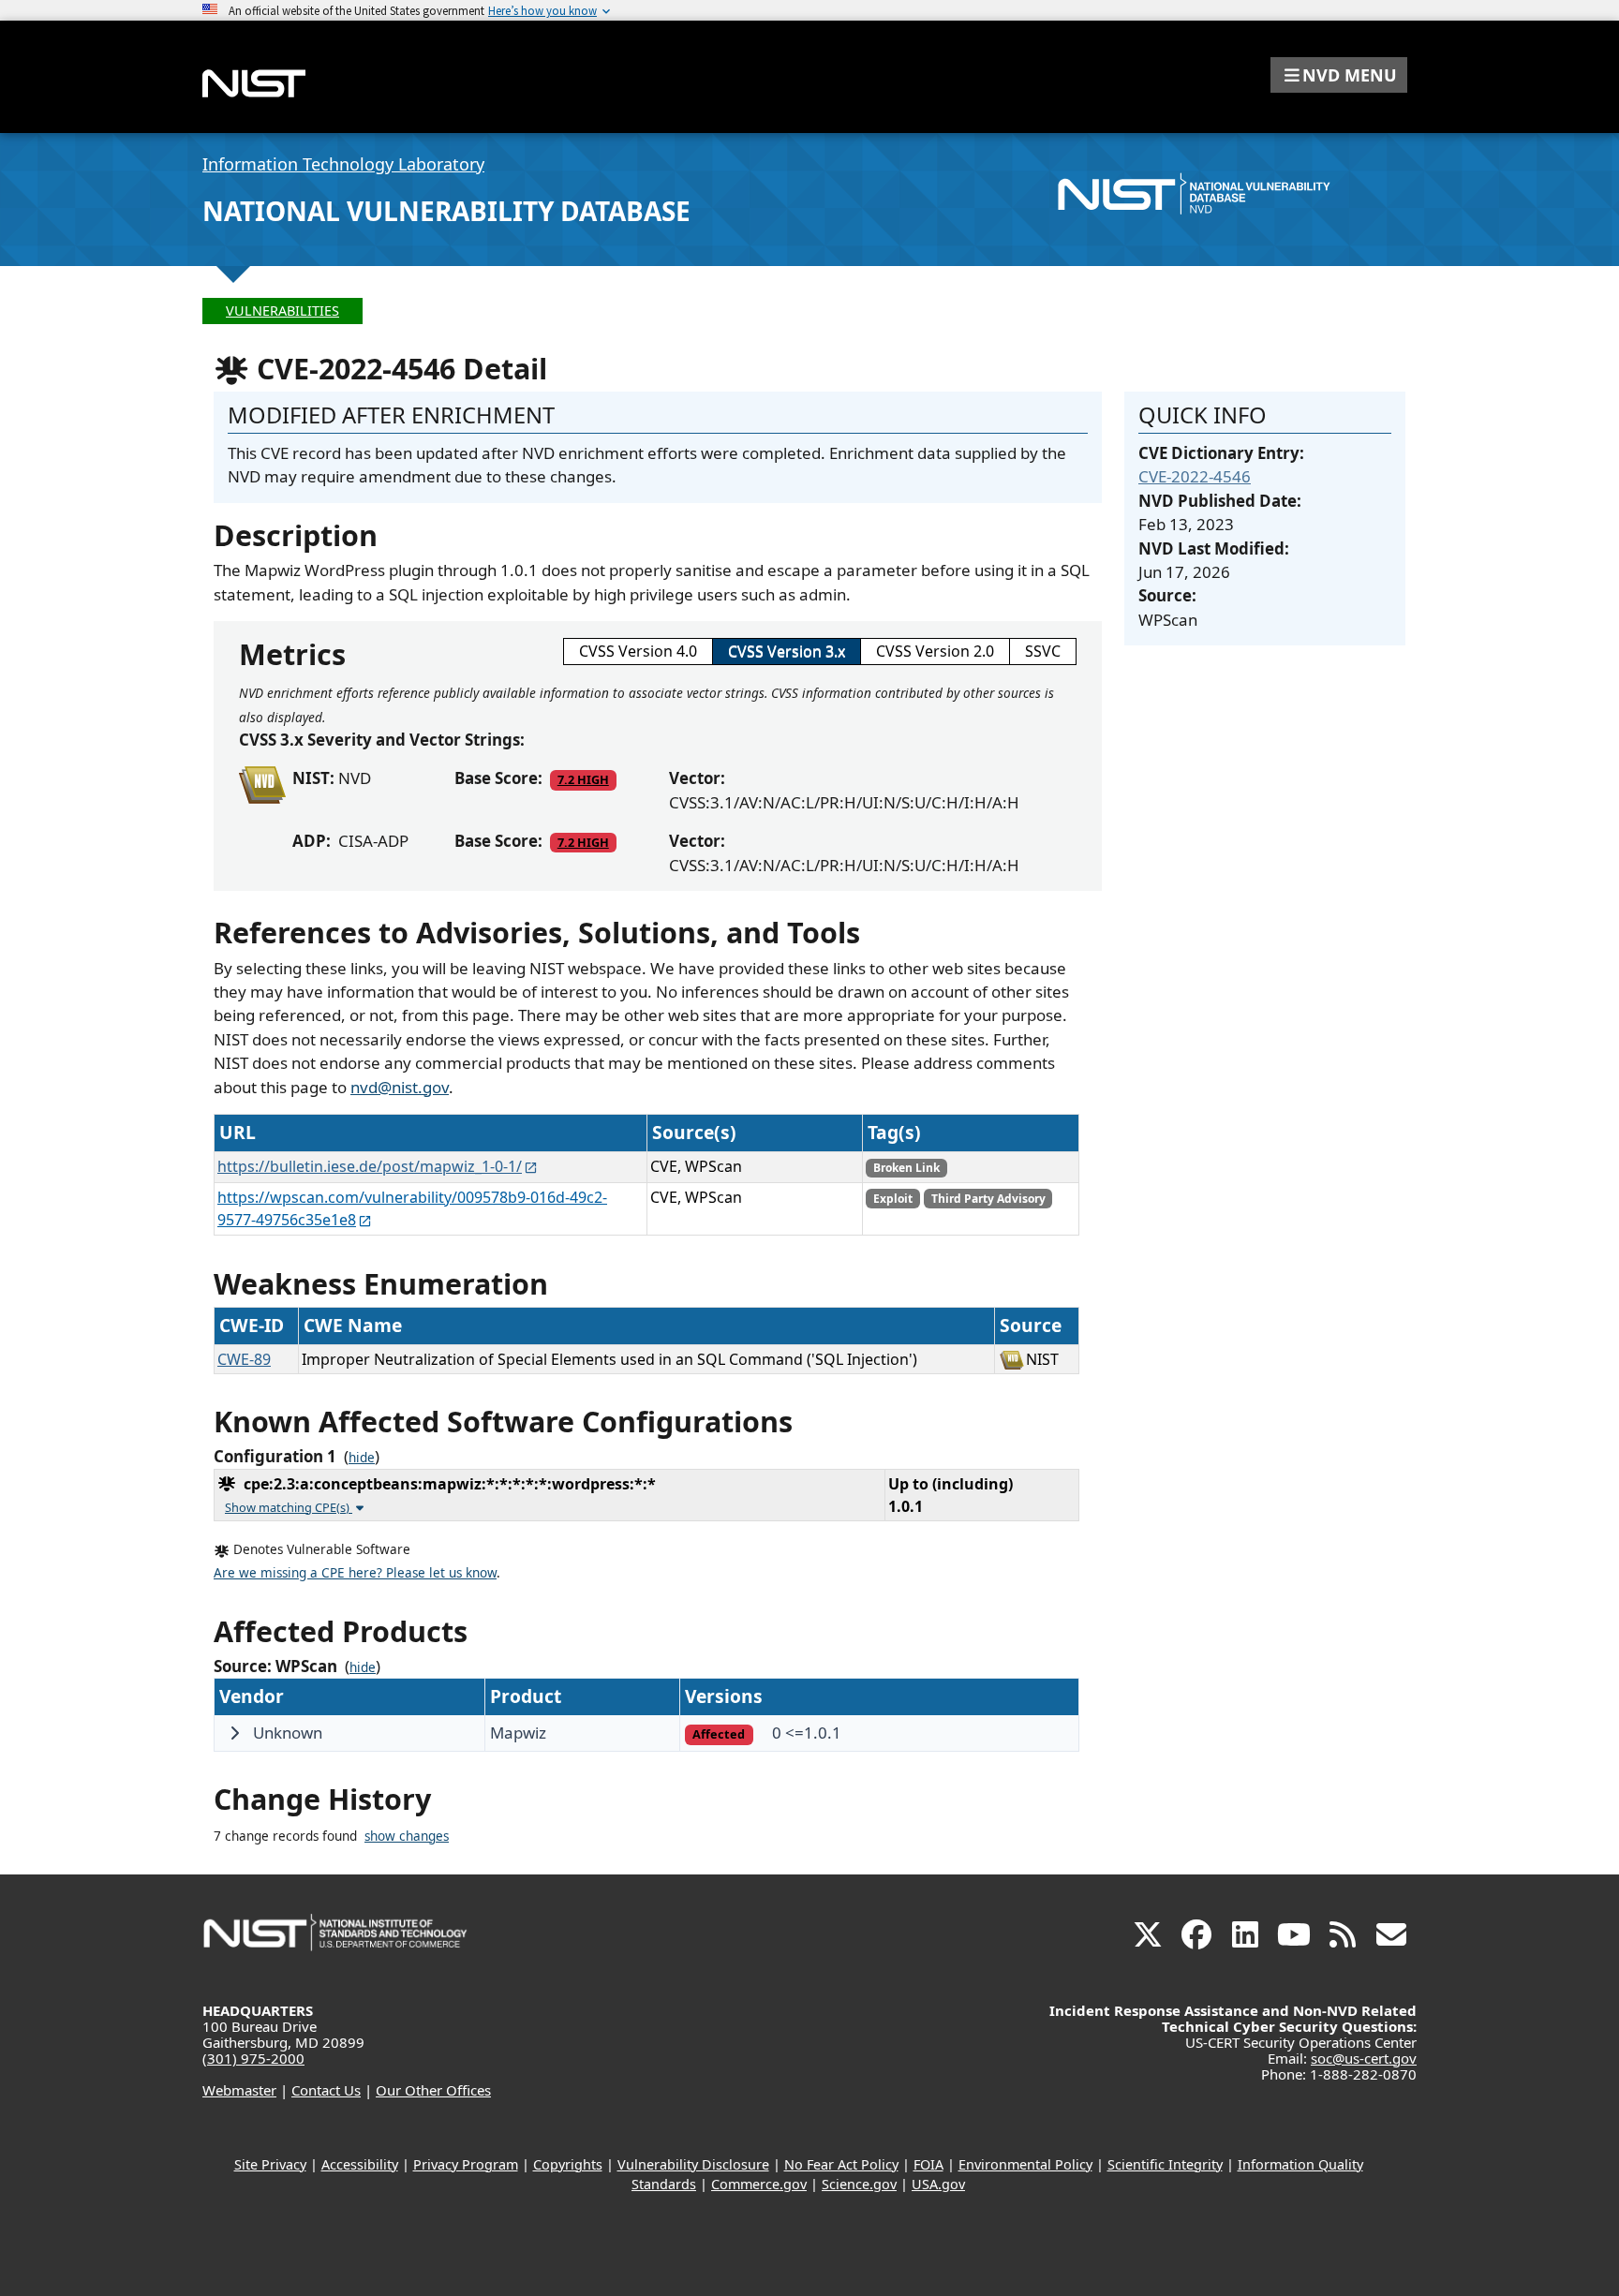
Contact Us (326, 2090)
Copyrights (568, 2164)
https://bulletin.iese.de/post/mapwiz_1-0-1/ (370, 1166)
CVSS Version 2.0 (935, 651)
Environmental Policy (1025, 2164)
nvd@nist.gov (400, 1087)
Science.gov (859, 2184)
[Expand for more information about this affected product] (234, 1733)
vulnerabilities (282, 311)
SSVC (1043, 651)
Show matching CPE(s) (289, 1507)
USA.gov (938, 2184)
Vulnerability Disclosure (693, 2164)
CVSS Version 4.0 (638, 651)
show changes (407, 1836)
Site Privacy (270, 2164)
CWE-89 (244, 1359)
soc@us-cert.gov (1364, 2058)
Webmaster (239, 2090)
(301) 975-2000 (253, 2058)
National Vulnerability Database (446, 211)
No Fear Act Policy (841, 2164)
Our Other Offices (433, 2090)
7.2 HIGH (583, 779)
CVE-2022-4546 (1195, 476)
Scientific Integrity (1165, 2164)
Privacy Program (466, 2164)
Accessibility (360, 2164)
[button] (1339, 75)
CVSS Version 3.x (787, 651)
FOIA (928, 2164)
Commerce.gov (759, 2184)
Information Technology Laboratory (343, 164)
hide (362, 1458)
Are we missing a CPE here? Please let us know (355, 1573)
